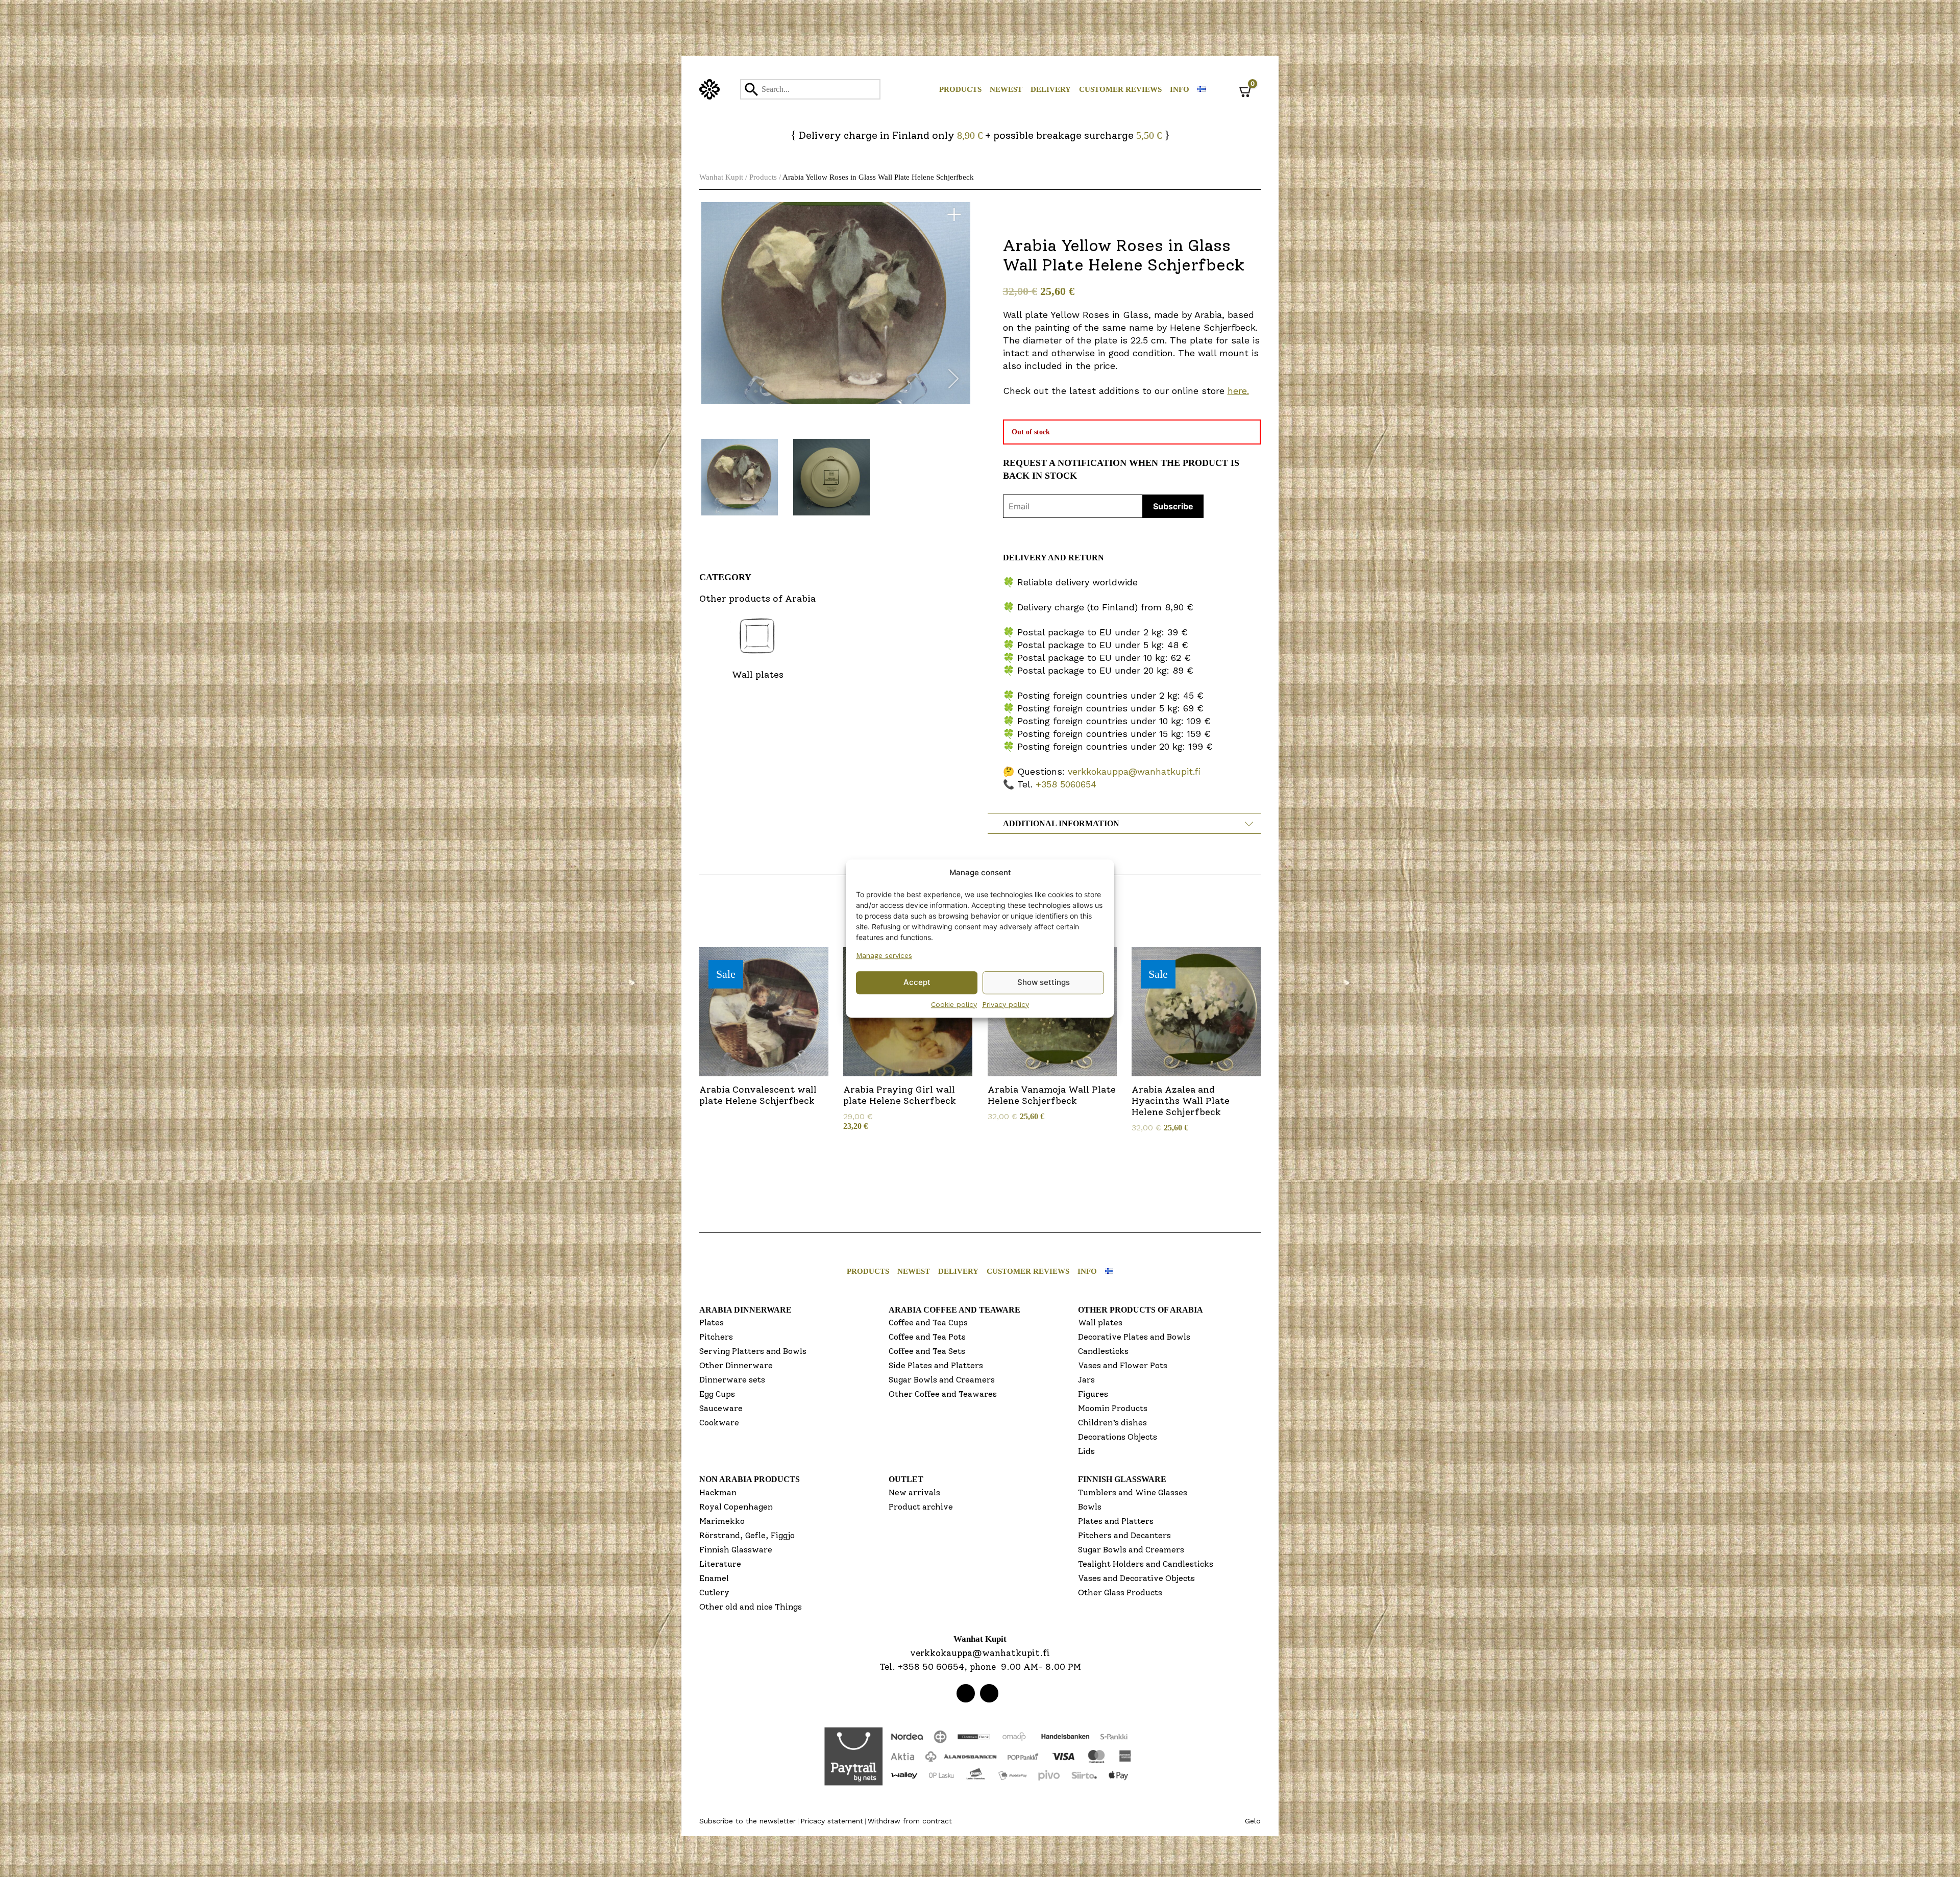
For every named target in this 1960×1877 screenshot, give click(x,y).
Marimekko (722, 1521)
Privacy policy (1006, 1004)
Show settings (1044, 982)
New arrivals (914, 1492)
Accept (917, 982)
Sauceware (721, 1408)
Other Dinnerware (736, 1365)
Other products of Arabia (1141, 1310)
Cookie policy (954, 1004)
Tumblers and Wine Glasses (1133, 1492)
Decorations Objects (1118, 1437)
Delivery (1051, 89)
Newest (1006, 89)
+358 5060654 (1066, 784)
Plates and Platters (1116, 1521)
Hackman (718, 1492)
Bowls (1090, 1507)
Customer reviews (1120, 89)
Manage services (884, 955)
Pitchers (716, 1337)
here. (1238, 391)
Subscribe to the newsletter (748, 1821)
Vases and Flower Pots (1123, 1365)
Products (960, 89)
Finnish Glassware (736, 1550)
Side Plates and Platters (936, 1365)
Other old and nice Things (751, 1607)
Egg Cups (717, 1394)
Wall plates (1100, 1323)
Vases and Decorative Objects (1136, 1578)
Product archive (921, 1507)
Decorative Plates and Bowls (1134, 1337)
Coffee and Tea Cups (928, 1323)
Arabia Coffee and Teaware (954, 1310)
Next (953, 381)
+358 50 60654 (931, 1667)
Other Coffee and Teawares (943, 1394)
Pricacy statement (832, 1821)
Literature (720, 1564)
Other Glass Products (1120, 1592)
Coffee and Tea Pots (927, 1337)
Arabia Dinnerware (745, 1310)
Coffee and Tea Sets (927, 1351)
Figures (1093, 1394)
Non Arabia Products (750, 1479)
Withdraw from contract (910, 1821)
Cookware (719, 1423)
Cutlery (714, 1592)
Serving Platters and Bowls (753, 1351)
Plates (712, 1323)
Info (1180, 89)
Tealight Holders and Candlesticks (1146, 1564)
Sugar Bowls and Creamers (942, 1380)
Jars (1086, 1380)
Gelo (1253, 1821)
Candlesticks (1103, 1351)
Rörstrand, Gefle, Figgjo (747, 1535)
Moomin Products (1113, 1408)
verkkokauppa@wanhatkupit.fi (1134, 771)
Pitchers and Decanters (1124, 1535)
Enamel (714, 1578)
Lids (1086, 1451)
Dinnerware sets (732, 1380)
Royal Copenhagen (736, 1507)
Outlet (906, 1479)
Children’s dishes (1112, 1423)
